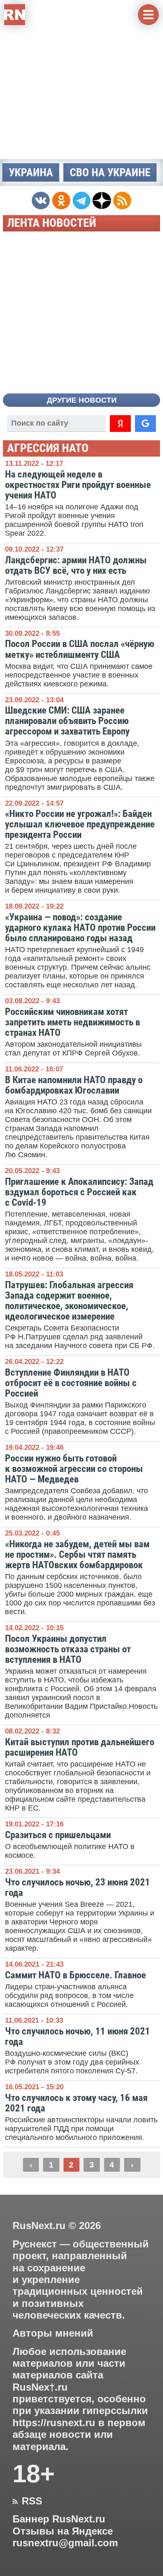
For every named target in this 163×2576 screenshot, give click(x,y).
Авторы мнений (53, 2333)
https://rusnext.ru (54, 2423)
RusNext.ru (39, 2225)
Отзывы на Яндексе (63, 2531)
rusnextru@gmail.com (65, 2543)
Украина (31, 172)
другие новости (82, 400)
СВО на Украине (110, 172)
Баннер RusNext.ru (59, 2519)
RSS (27, 2501)
